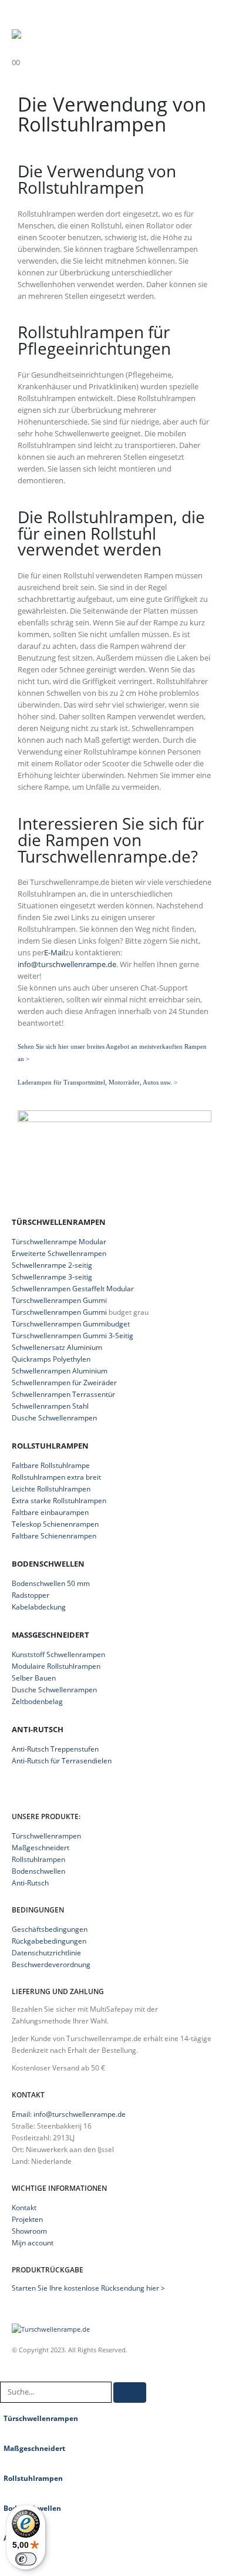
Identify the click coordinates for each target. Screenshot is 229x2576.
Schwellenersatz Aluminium (57, 1347)
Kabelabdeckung (39, 1607)
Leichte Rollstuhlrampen (51, 1489)
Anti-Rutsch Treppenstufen (55, 1749)
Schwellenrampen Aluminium (60, 1371)
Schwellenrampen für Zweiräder (64, 1383)
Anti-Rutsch (30, 1883)
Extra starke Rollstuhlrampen (59, 1501)
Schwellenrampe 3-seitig (52, 1277)
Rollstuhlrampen (38, 1859)
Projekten (27, 2219)
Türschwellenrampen (46, 1836)
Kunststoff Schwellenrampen (58, 1654)
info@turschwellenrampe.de (67, 964)
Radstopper (31, 1595)
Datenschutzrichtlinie (46, 1952)
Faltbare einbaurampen (50, 1512)
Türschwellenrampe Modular (59, 1242)
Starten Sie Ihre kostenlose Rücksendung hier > (88, 2288)
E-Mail (55, 952)
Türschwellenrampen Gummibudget (71, 1324)
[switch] (26, 2559)
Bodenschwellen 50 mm (51, 1583)
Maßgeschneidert (41, 1847)
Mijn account (33, 2242)
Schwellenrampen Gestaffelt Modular (73, 1289)
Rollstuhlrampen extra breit (56, 1477)
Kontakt (24, 2207)
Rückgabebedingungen (49, 1941)
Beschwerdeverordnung (51, 1964)
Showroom (29, 2231)
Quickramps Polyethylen (51, 1359)
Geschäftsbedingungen (50, 1929)
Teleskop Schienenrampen (55, 1524)
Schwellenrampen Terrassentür (63, 1394)
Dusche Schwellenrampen (54, 1418)
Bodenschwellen (38, 1871)
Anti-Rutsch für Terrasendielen (62, 1761)
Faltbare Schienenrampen (54, 1536)
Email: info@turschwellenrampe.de (69, 2114)
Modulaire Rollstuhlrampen (56, 1666)
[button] (22, 15)
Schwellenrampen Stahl (50, 1406)
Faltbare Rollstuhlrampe (51, 1465)
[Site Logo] (85, 35)
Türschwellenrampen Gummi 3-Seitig (73, 1336)
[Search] (130, 2393)
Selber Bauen (34, 1678)
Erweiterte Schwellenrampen (59, 1253)
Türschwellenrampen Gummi (59, 1300)
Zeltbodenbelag (37, 1701)
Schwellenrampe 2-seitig (52, 1265)
